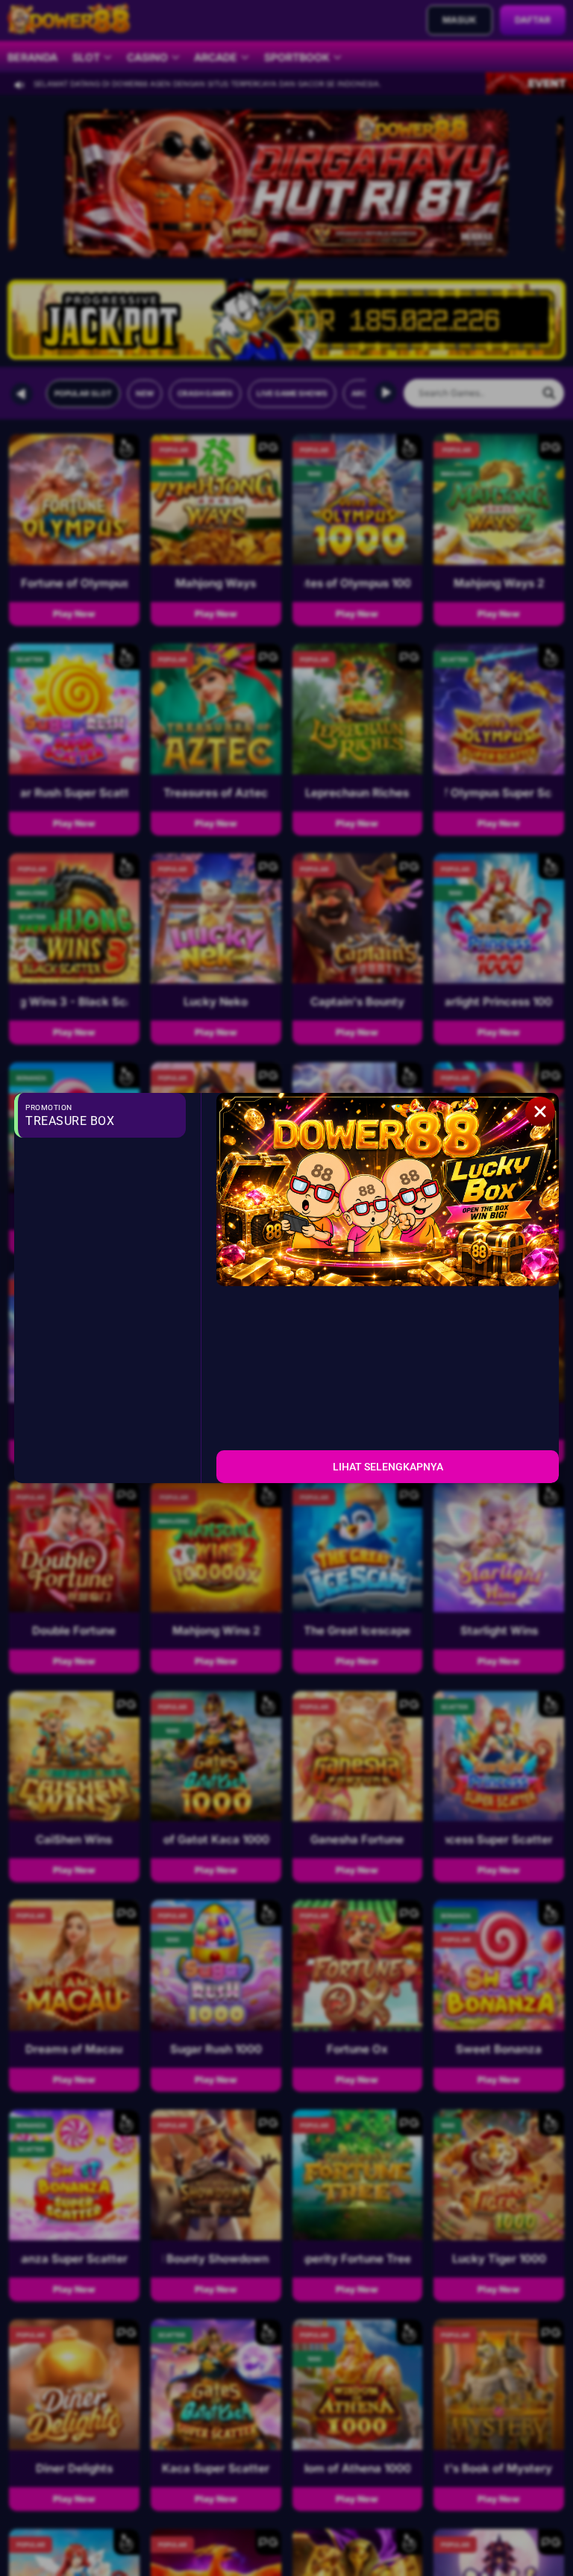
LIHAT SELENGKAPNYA (388, 1467)
